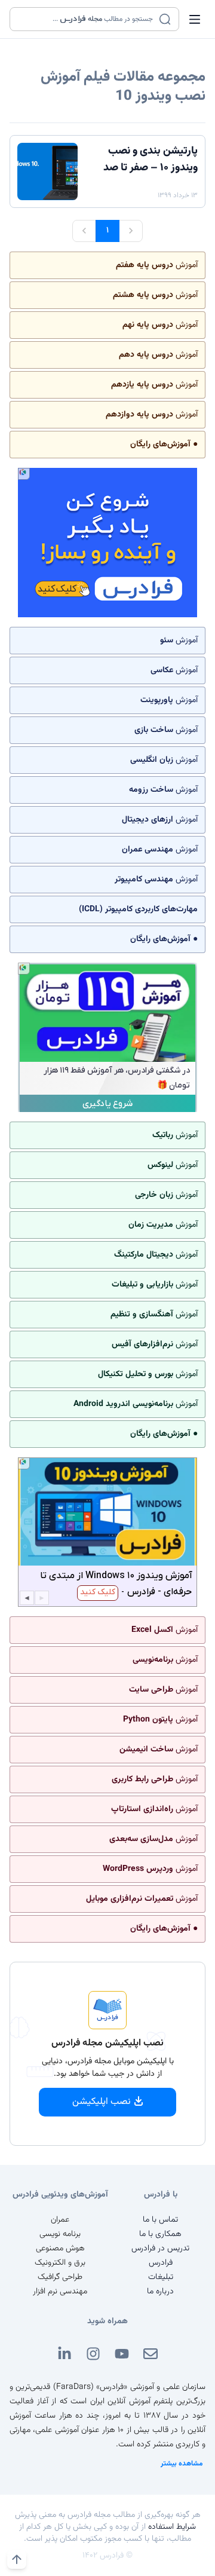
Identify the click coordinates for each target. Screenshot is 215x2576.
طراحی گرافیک (60, 2277)
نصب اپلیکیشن (102, 2102)
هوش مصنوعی (60, 2249)
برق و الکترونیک (60, 2263)
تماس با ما (160, 2220)
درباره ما (160, 2292)
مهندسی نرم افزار (60, 2292)
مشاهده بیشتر (182, 2464)
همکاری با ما (160, 2234)
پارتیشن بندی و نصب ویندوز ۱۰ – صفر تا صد (150, 160)
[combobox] (87, 19)
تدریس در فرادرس (160, 2249)
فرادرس (161, 2263)
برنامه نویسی (60, 2234)
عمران (60, 2220)
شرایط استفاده (172, 2527)
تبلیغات (161, 2277)
